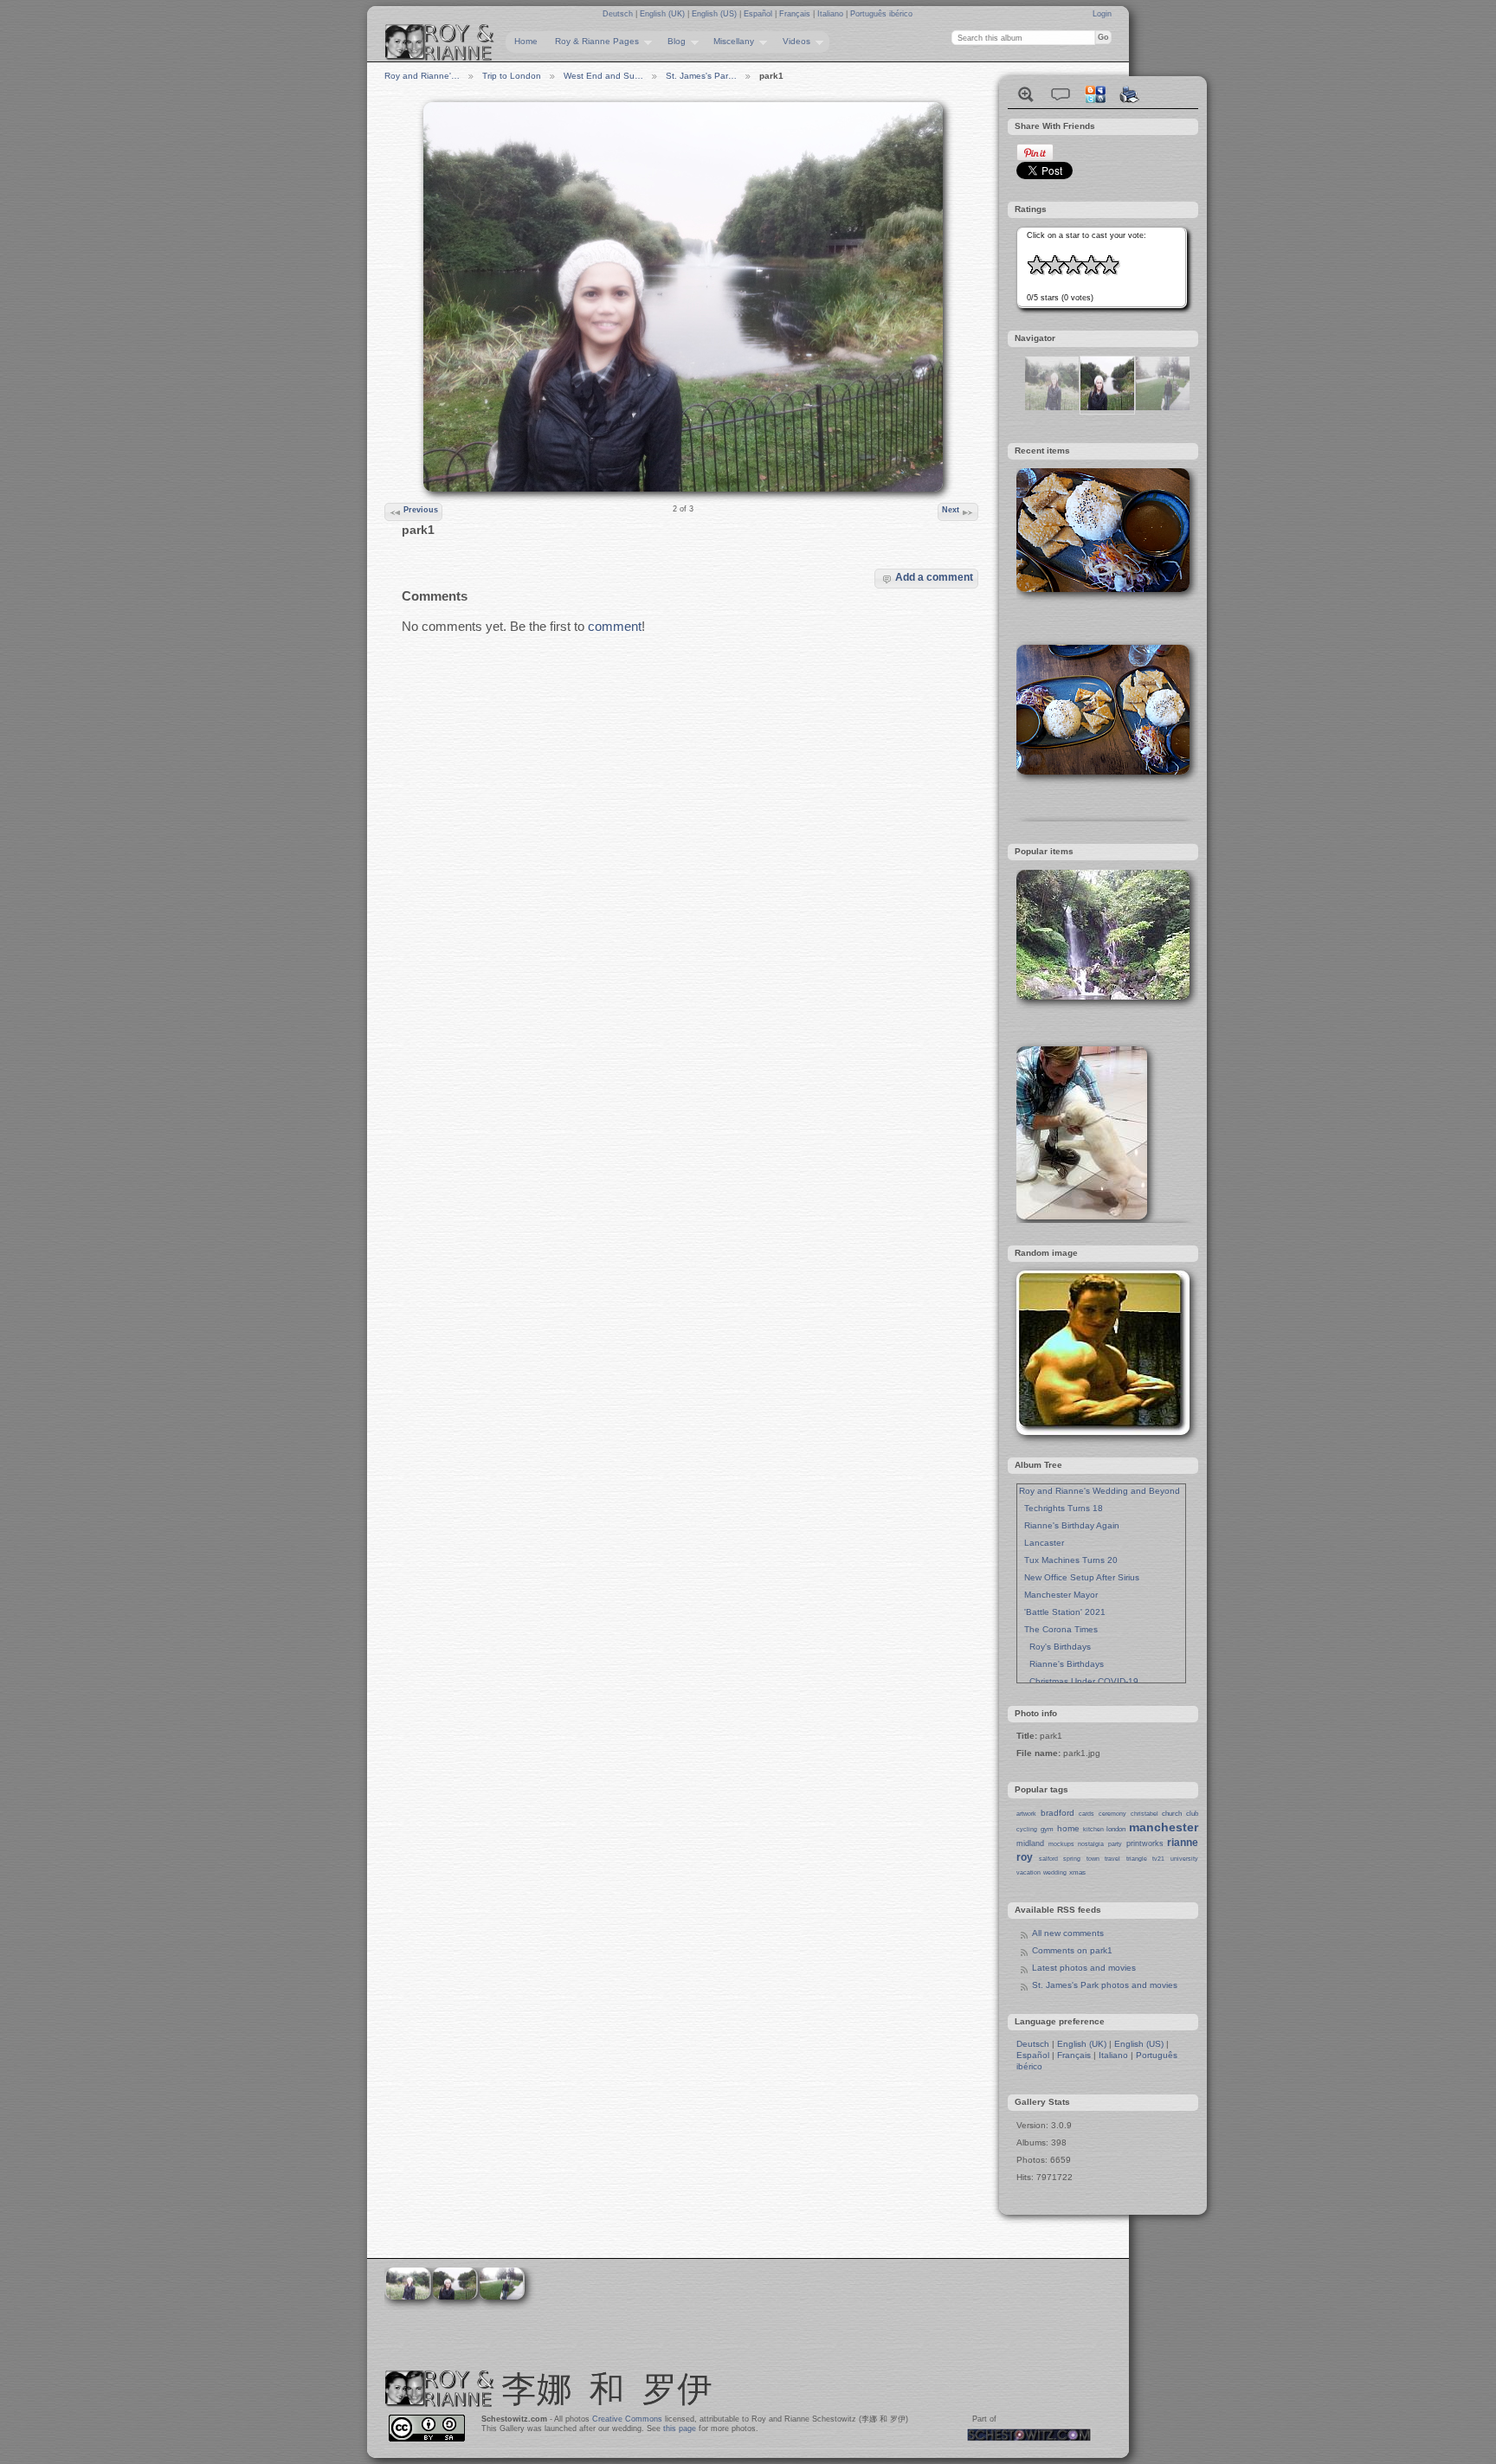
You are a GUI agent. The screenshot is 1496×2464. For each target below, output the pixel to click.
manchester (1164, 1827)
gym (1047, 1829)
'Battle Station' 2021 (1062, 1612)
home (1068, 1828)
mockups (1061, 1844)
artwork (1026, 1814)
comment (615, 626)
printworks (1145, 1843)
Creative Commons (627, 2419)
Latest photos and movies (1084, 1968)
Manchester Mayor (1058, 1595)
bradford (1058, 1813)
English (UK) (664, 14)
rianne (1183, 1843)
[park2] (1052, 407)
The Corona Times (1058, 1629)
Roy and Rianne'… (422, 76)
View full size (1026, 94)
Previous (421, 510)
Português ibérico (881, 14)
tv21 (1158, 1859)
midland (1030, 1843)
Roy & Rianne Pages (593, 42)
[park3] (1163, 407)
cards (1087, 1814)
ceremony (1112, 1814)
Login (1102, 14)
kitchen (1093, 1829)
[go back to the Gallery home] (440, 42)
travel (1112, 1859)
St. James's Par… (701, 76)
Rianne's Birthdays (1061, 1664)
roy (1025, 1857)
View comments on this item (1061, 94)
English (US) (716, 14)
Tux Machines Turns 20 (1068, 1560)
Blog (672, 42)
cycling (1027, 1829)
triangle (1137, 1859)
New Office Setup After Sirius (1079, 1577)
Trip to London (512, 76)
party (1115, 1844)
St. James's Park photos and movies (1105, 1985)
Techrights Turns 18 (1061, 1508)
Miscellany (729, 42)
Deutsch (619, 14)
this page (680, 2429)
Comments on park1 (1072, 1950)
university (1184, 1859)
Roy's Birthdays (1055, 1647)
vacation (1028, 1872)
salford (1048, 1859)
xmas (1077, 1872)
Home (526, 41)
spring (1072, 1859)
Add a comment (934, 577)
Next (951, 510)
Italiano (832, 14)
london (1116, 1829)
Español (759, 14)
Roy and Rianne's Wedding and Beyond (1099, 1491)
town (1093, 1859)
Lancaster (1041, 1543)
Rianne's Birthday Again (1069, 1525)
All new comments (1068, 1933)
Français (796, 14)
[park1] (1107, 407)
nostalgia (1091, 1844)
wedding (1055, 1872)
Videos (792, 42)
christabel (1145, 1814)
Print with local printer (1130, 94)
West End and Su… (603, 76)
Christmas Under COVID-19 (1079, 1681)
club (1192, 1814)
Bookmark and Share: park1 (1095, 94)
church (1172, 1814)
